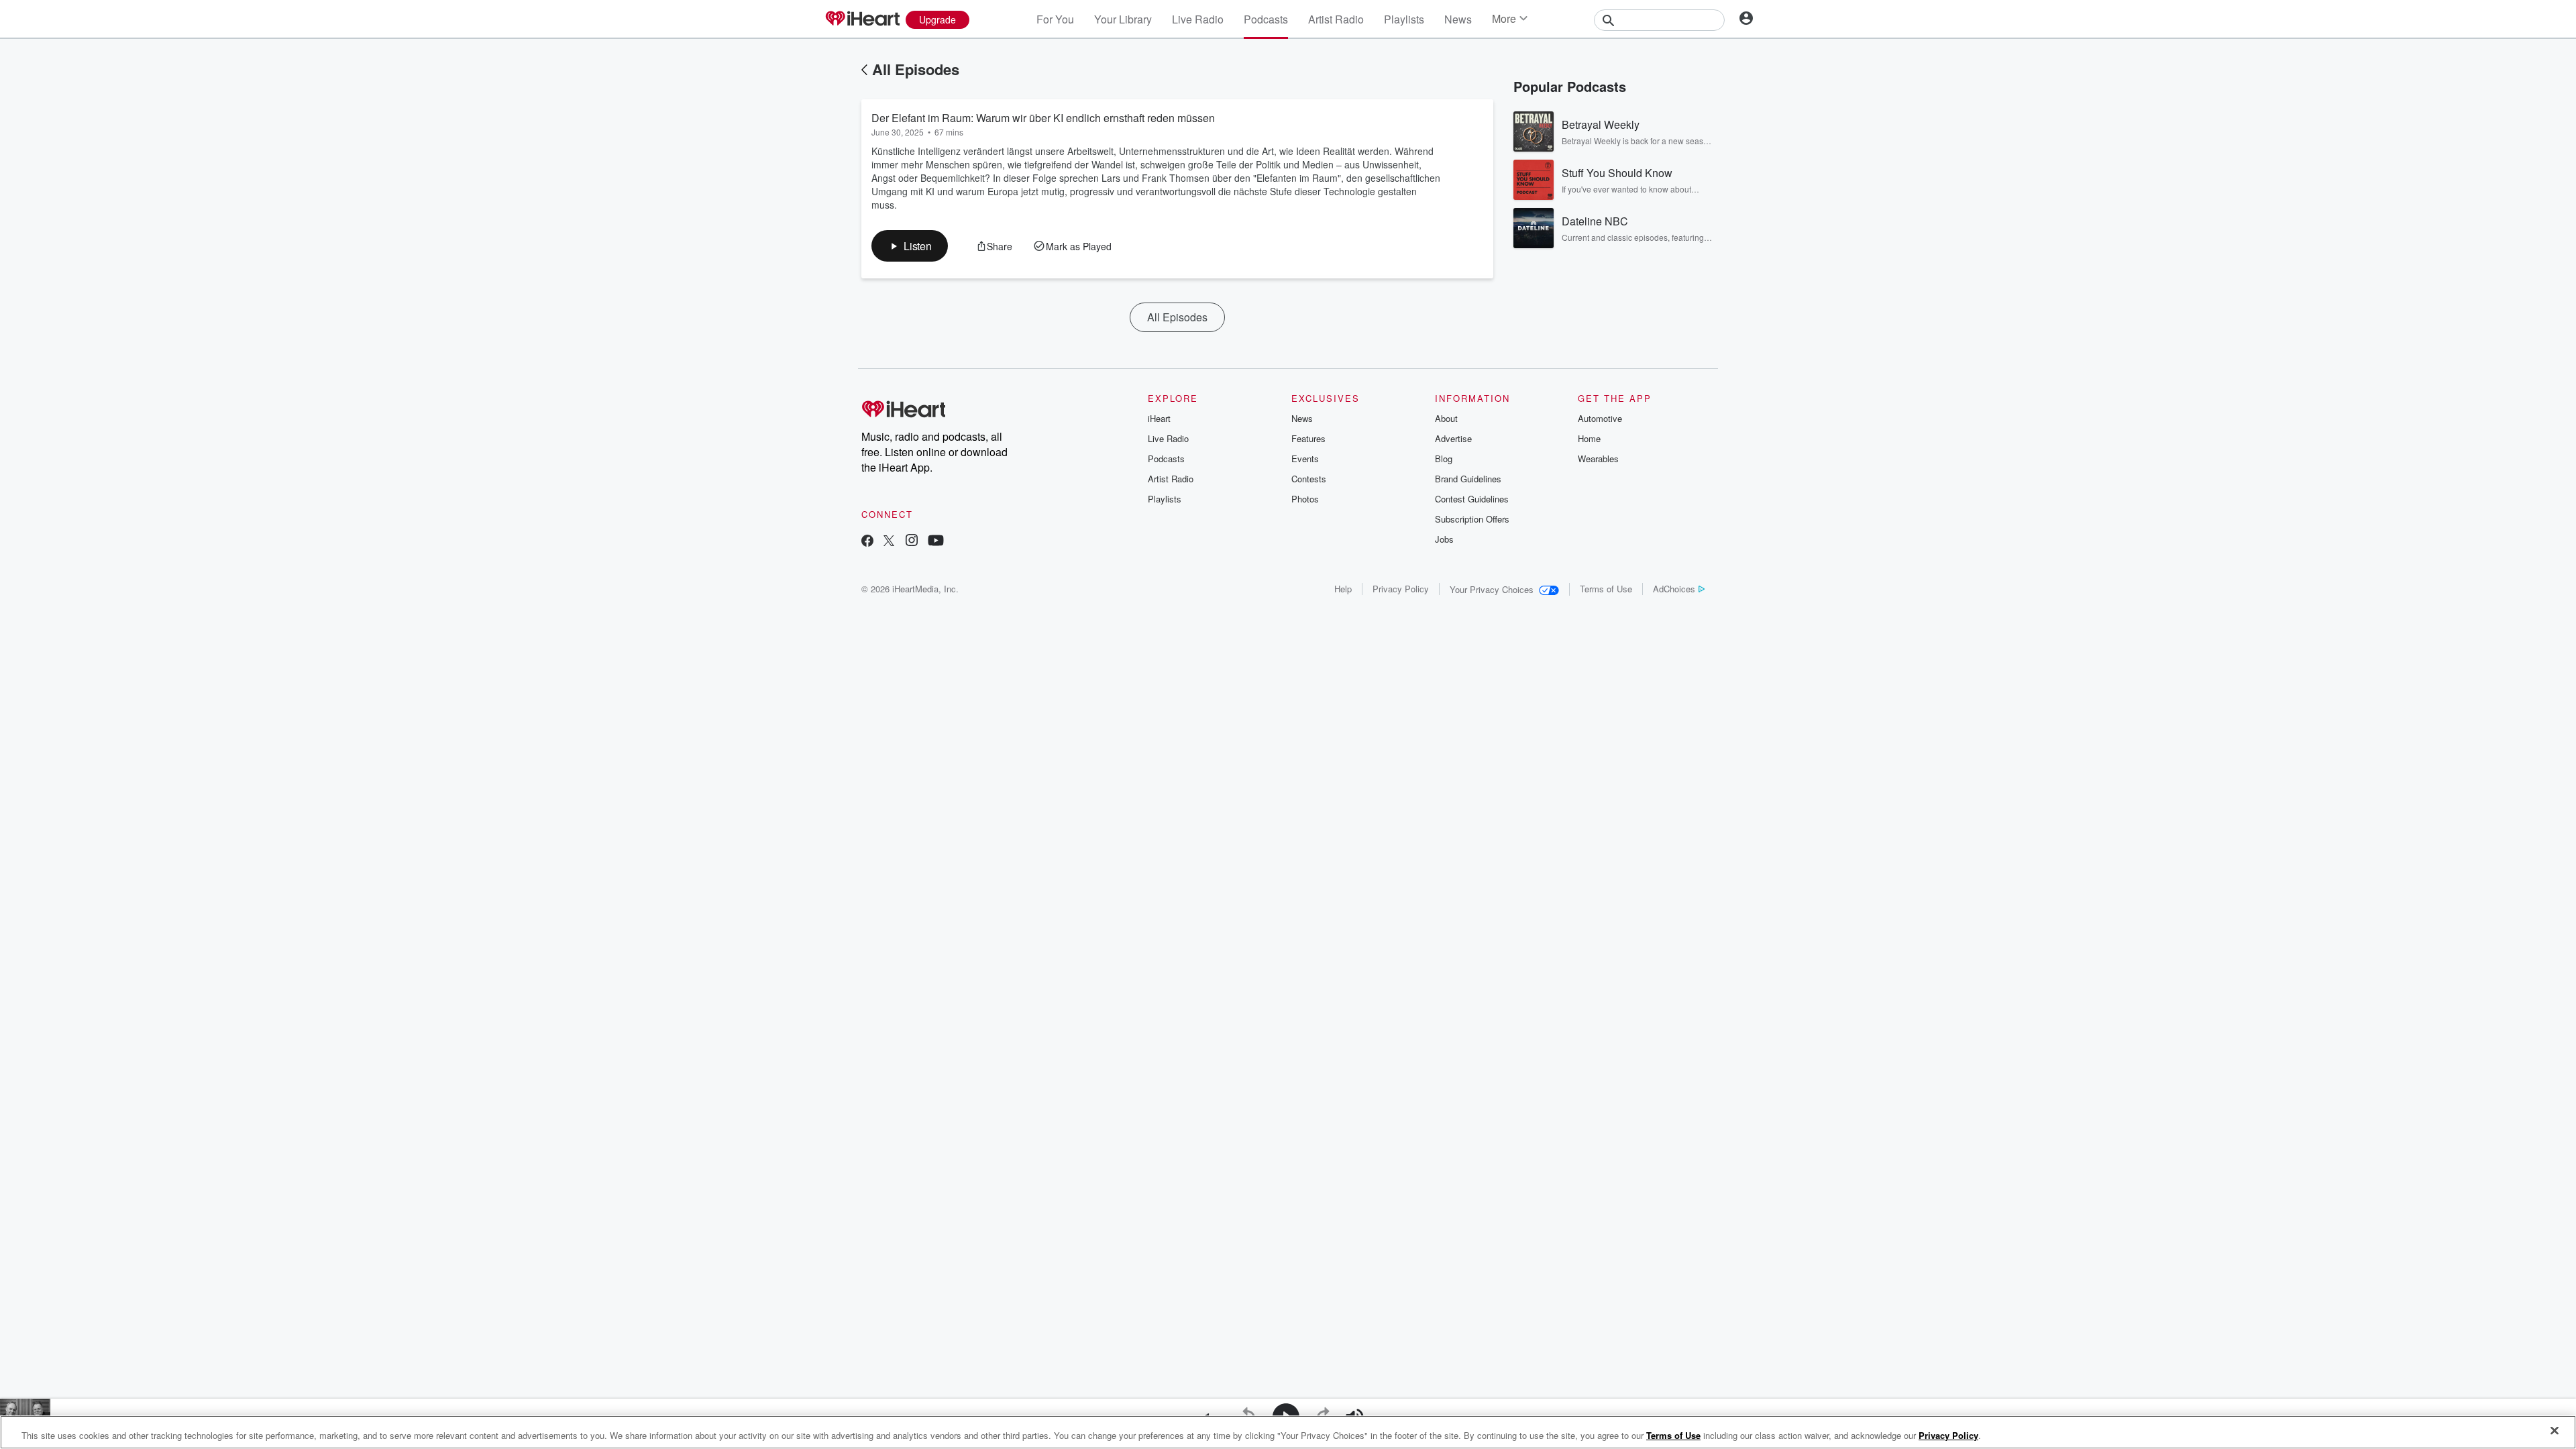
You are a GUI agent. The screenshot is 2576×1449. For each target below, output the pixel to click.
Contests (1309, 479)
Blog (1444, 459)
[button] (910, 246)
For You (1055, 19)
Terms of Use (1606, 589)
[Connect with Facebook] (867, 542)
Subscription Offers (1472, 519)
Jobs (1444, 539)
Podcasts (1266, 19)
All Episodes (916, 69)
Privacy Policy (1401, 589)
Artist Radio (1336, 19)
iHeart (1159, 418)
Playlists (1404, 19)
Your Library (1123, 19)
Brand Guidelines (1468, 479)
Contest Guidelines (1472, 499)
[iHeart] (862, 19)
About (1446, 418)
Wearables (1598, 459)
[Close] (2555, 1431)
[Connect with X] (889, 542)
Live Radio (1198, 19)
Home (1589, 438)
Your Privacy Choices (1492, 589)
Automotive (1600, 418)
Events (1305, 459)
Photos (1305, 499)
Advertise (1453, 438)
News (1458, 19)
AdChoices (1674, 589)
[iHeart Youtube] (936, 542)
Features (1308, 438)
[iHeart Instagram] (912, 542)
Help (1343, 589)
